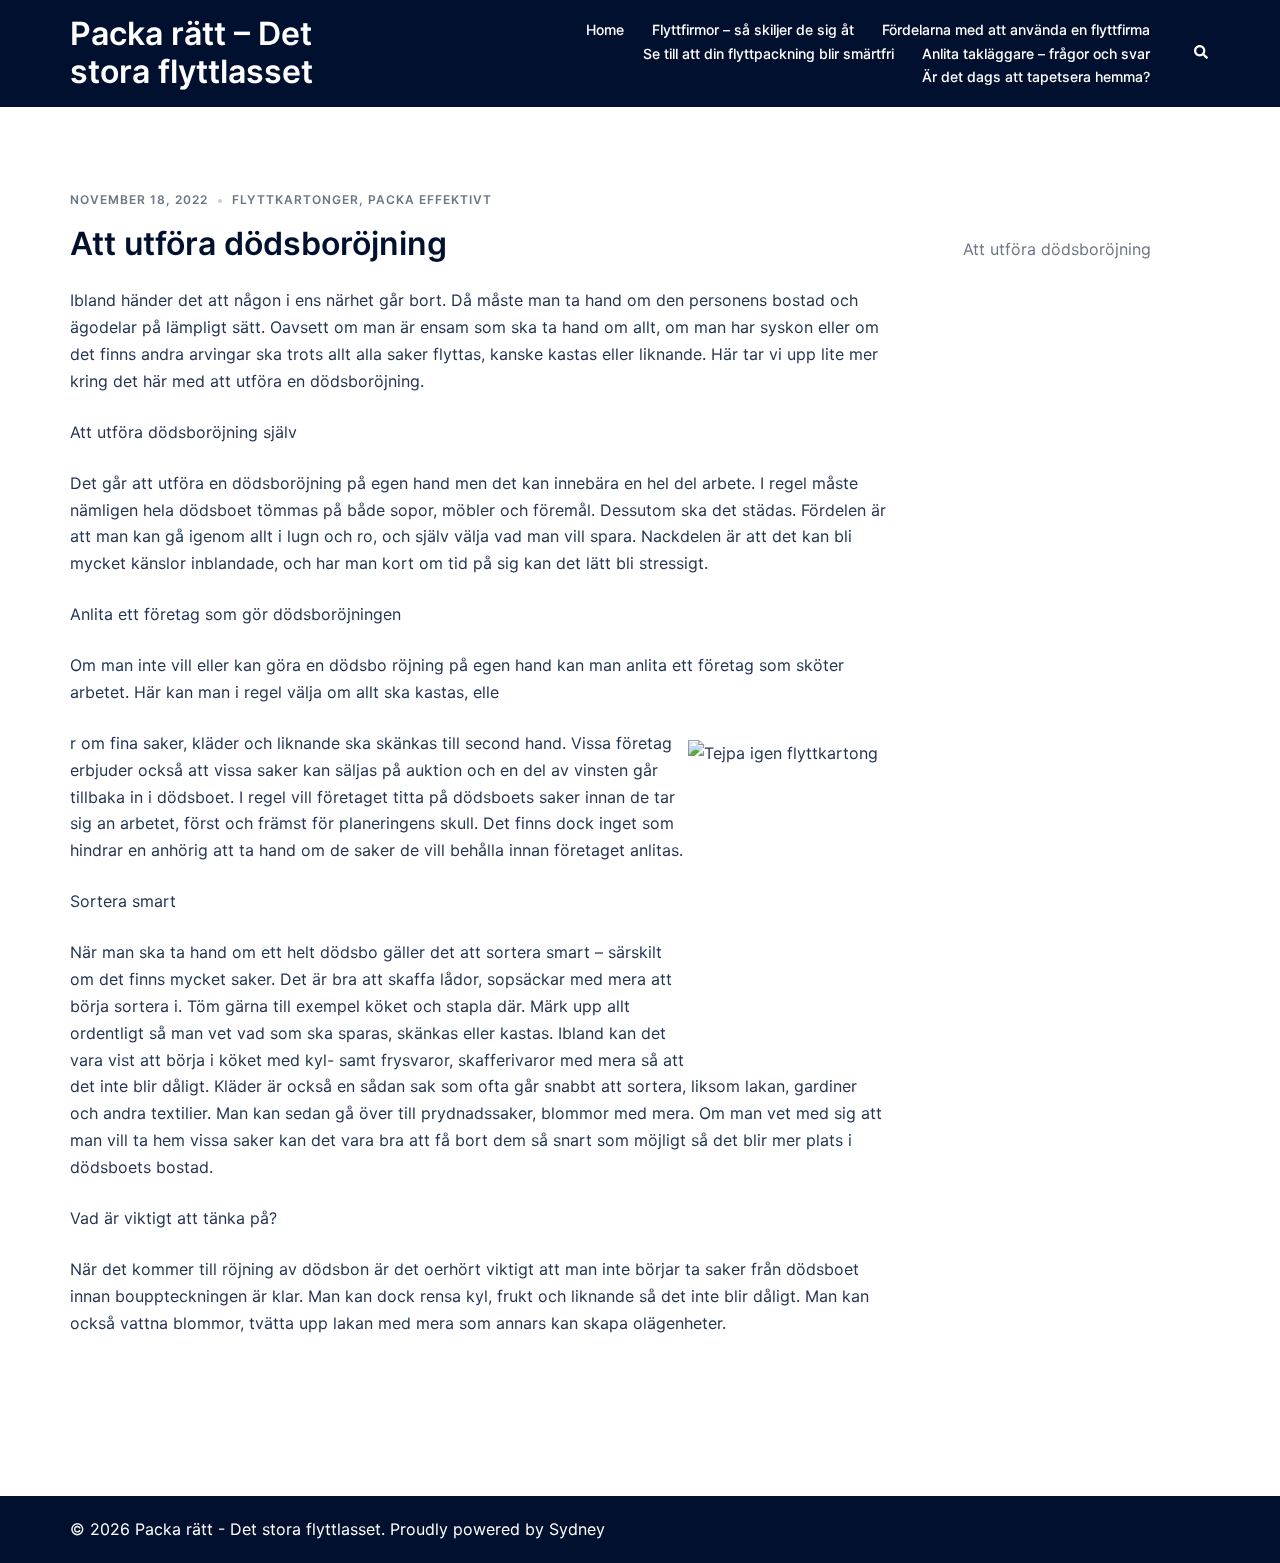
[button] (1202, 53)
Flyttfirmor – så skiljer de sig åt (753, 29)
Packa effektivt (430, 199)
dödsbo (349, 952)
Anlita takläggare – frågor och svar (1036, 53)
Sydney (577, 1529)
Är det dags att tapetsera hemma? (1036, 76)
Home (605, 29)
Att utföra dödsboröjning (258, 243)
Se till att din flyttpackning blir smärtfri (768, 53)
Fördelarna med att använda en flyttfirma (1016, 29)
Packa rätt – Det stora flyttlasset (191, 52)
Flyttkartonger (295, 199)
